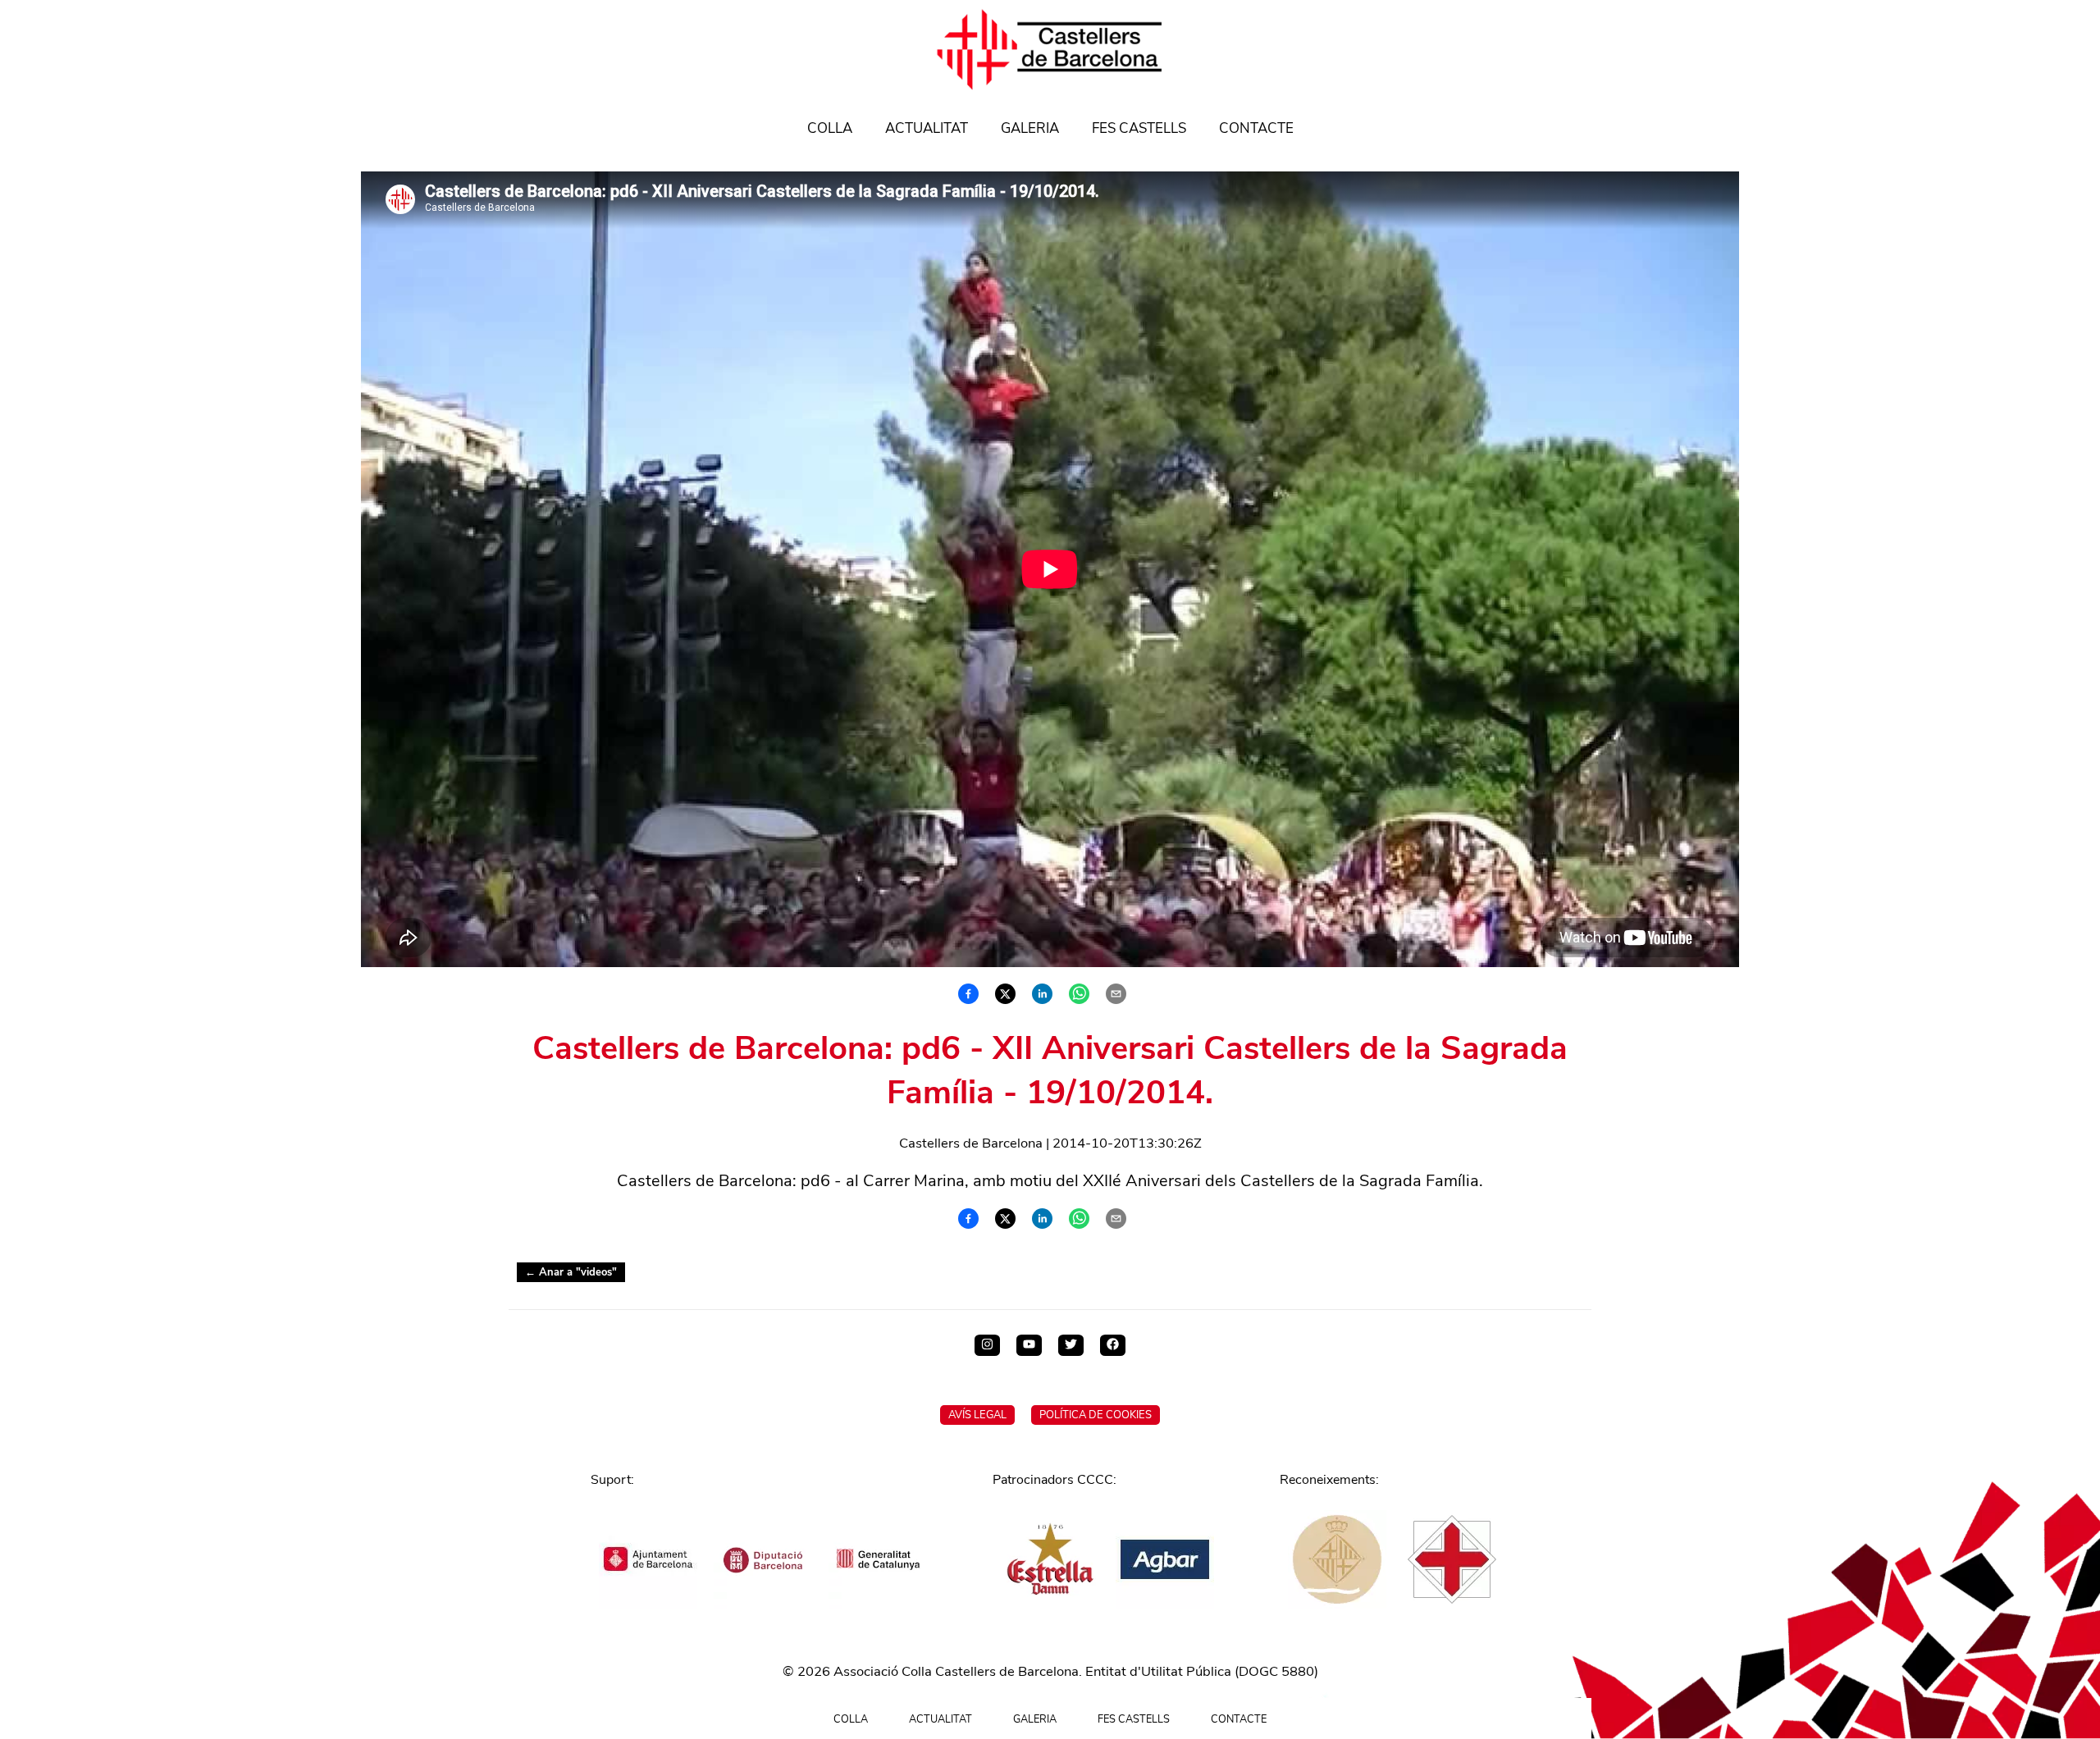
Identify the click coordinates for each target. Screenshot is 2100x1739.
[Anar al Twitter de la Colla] (1071, 1345)
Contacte (1256, 128)
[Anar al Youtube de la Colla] (1029, 1345)
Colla (830, 128)
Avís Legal (977, 1415)
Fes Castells (1139, 128)
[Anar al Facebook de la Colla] (1113, 1345)
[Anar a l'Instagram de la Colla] (987, 1345)
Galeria (1030, 128)
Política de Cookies (1096, 1415)
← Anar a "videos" (571, 1272)
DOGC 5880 (1276, 1671)
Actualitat (927, 128)
